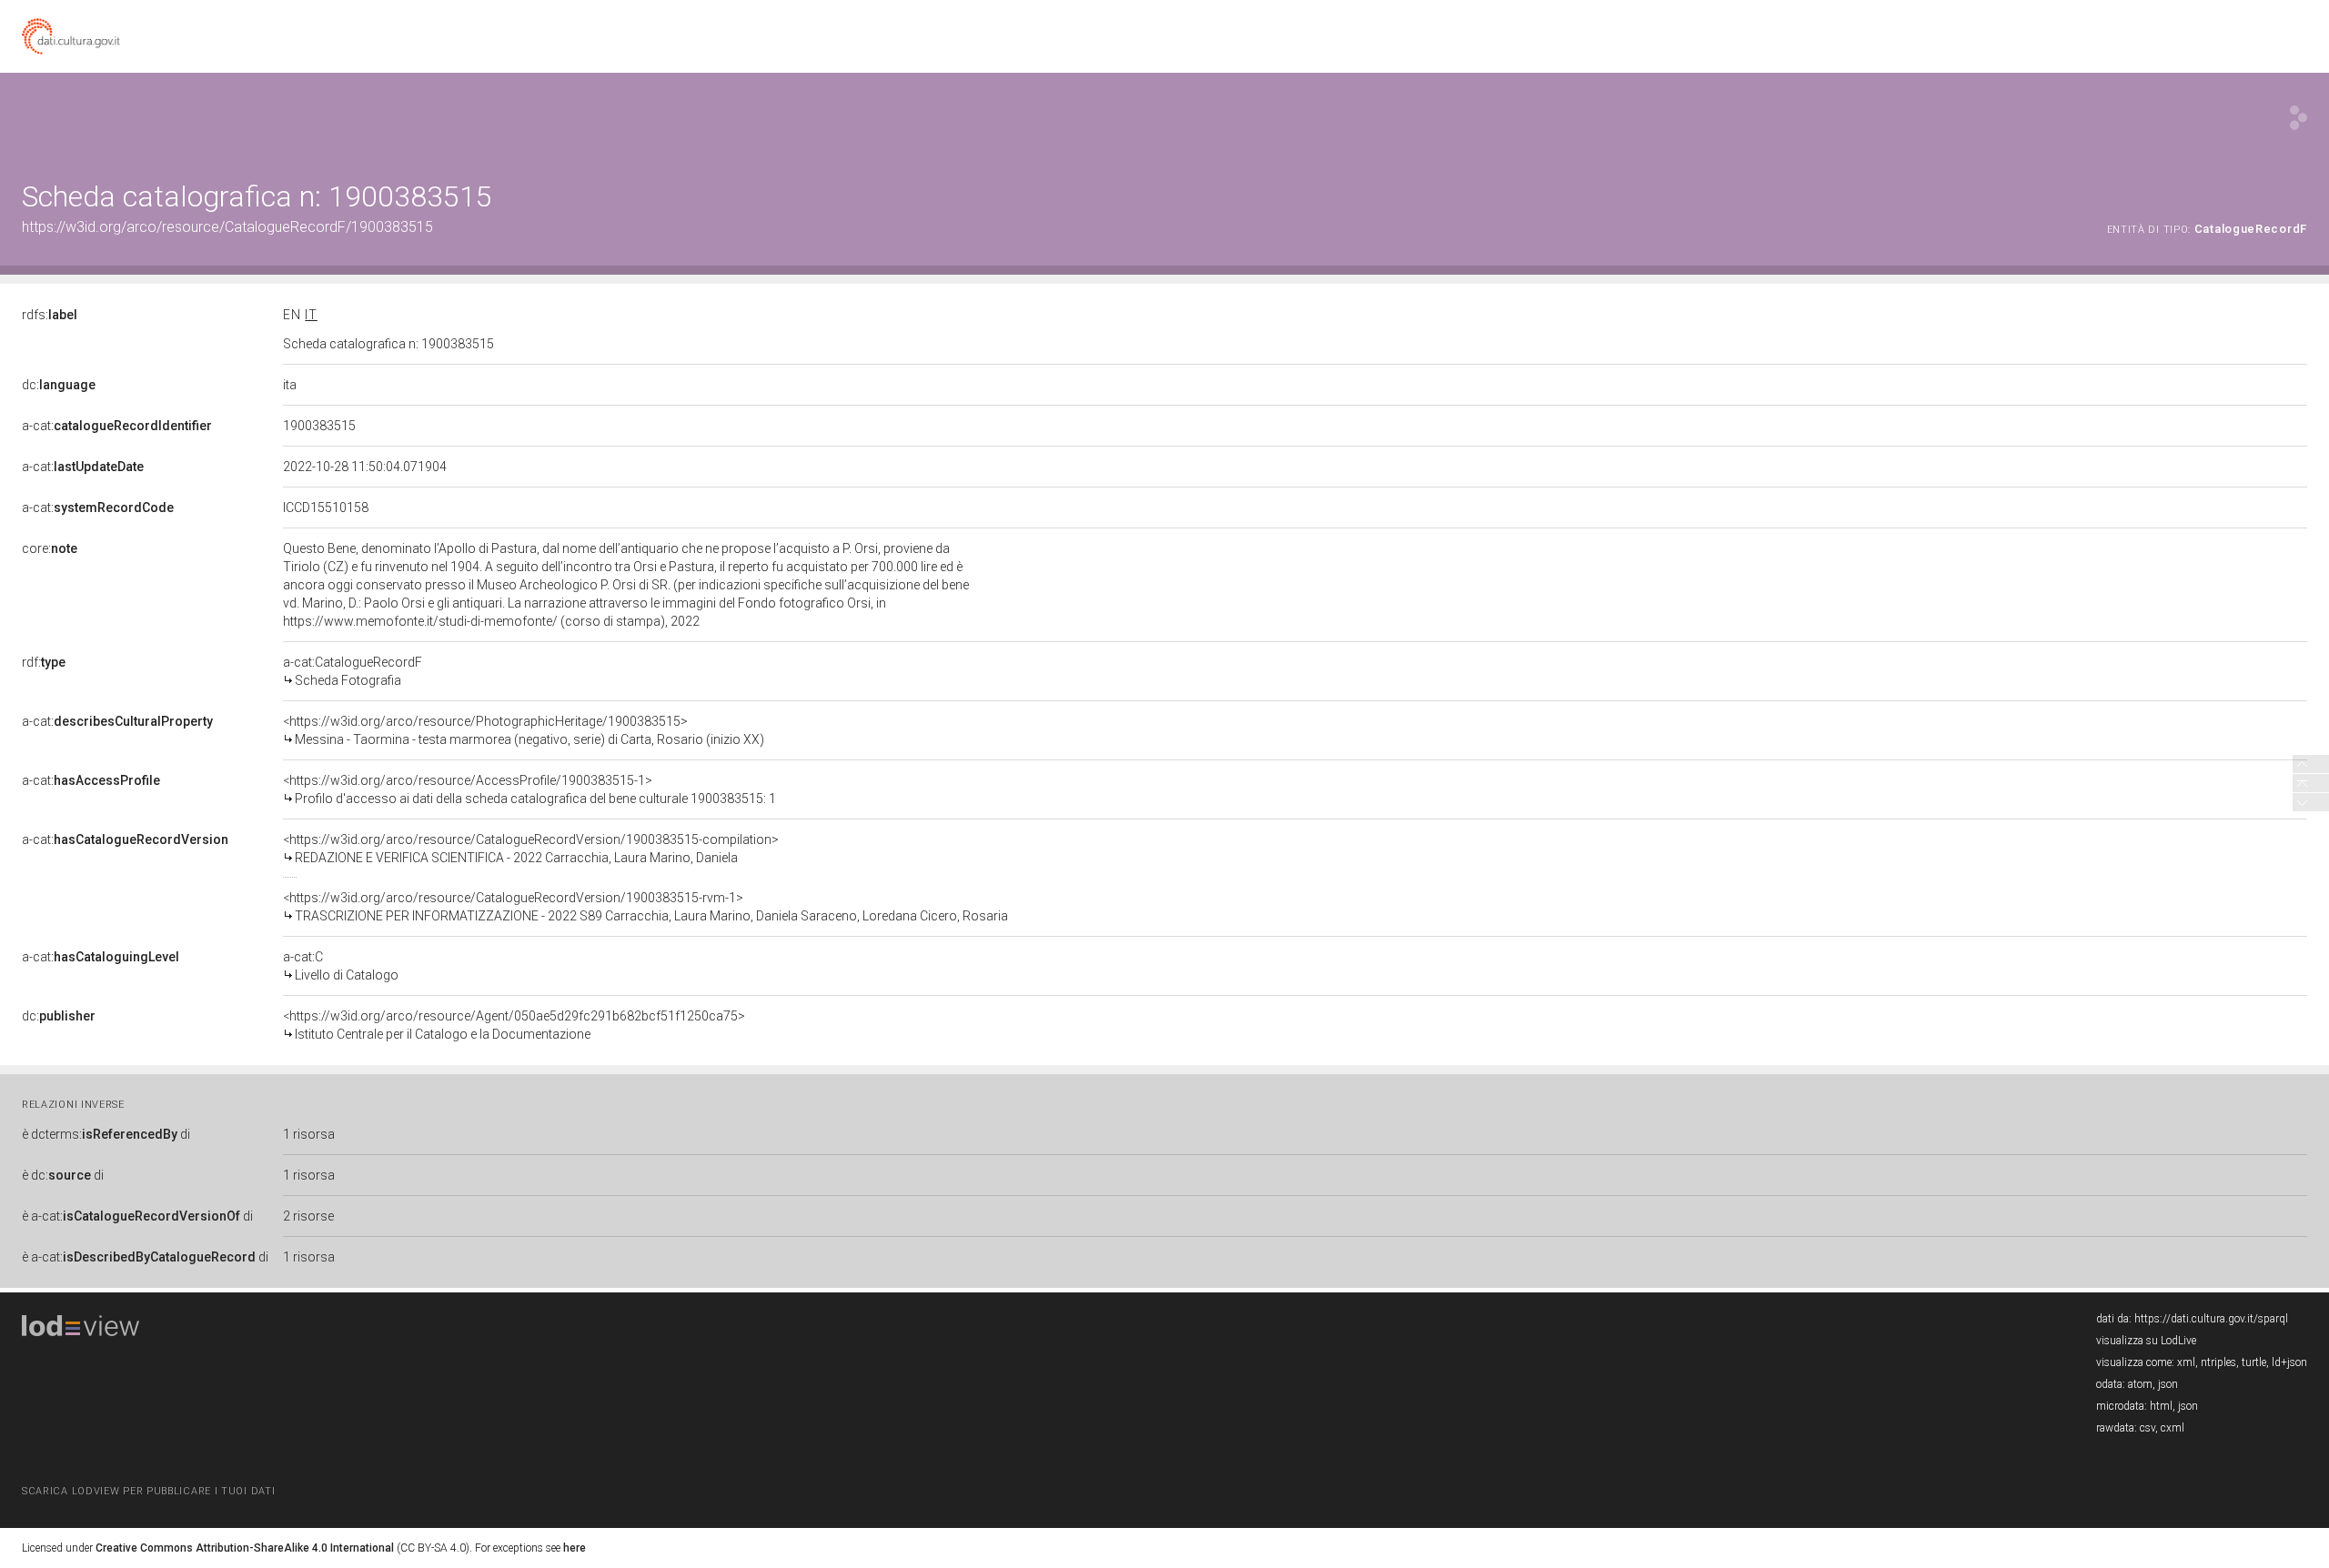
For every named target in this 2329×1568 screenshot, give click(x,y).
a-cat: (117, 426)
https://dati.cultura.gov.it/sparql (2211, 1319)
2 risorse (308, 1216)
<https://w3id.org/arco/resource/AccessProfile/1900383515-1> (529, 789)
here (575, 1548)
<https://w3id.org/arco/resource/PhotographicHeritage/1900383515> (524, 730)
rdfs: (50, 315)
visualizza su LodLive (2146, 1341)
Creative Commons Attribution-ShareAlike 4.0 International (245, 1548)
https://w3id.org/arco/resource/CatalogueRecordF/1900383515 (227, 227)
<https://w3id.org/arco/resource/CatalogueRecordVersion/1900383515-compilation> (531, 849)
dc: (59, 385)
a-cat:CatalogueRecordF (353, 671)
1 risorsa (309, 1134)
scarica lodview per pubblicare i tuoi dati (148, 1491)
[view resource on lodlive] (2299, 118)
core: (50, 548)
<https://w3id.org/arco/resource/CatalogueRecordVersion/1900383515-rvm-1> (645, 907)
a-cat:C (341, 966)
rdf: (44, 662)
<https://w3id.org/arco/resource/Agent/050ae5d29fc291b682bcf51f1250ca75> (514, 1025)
